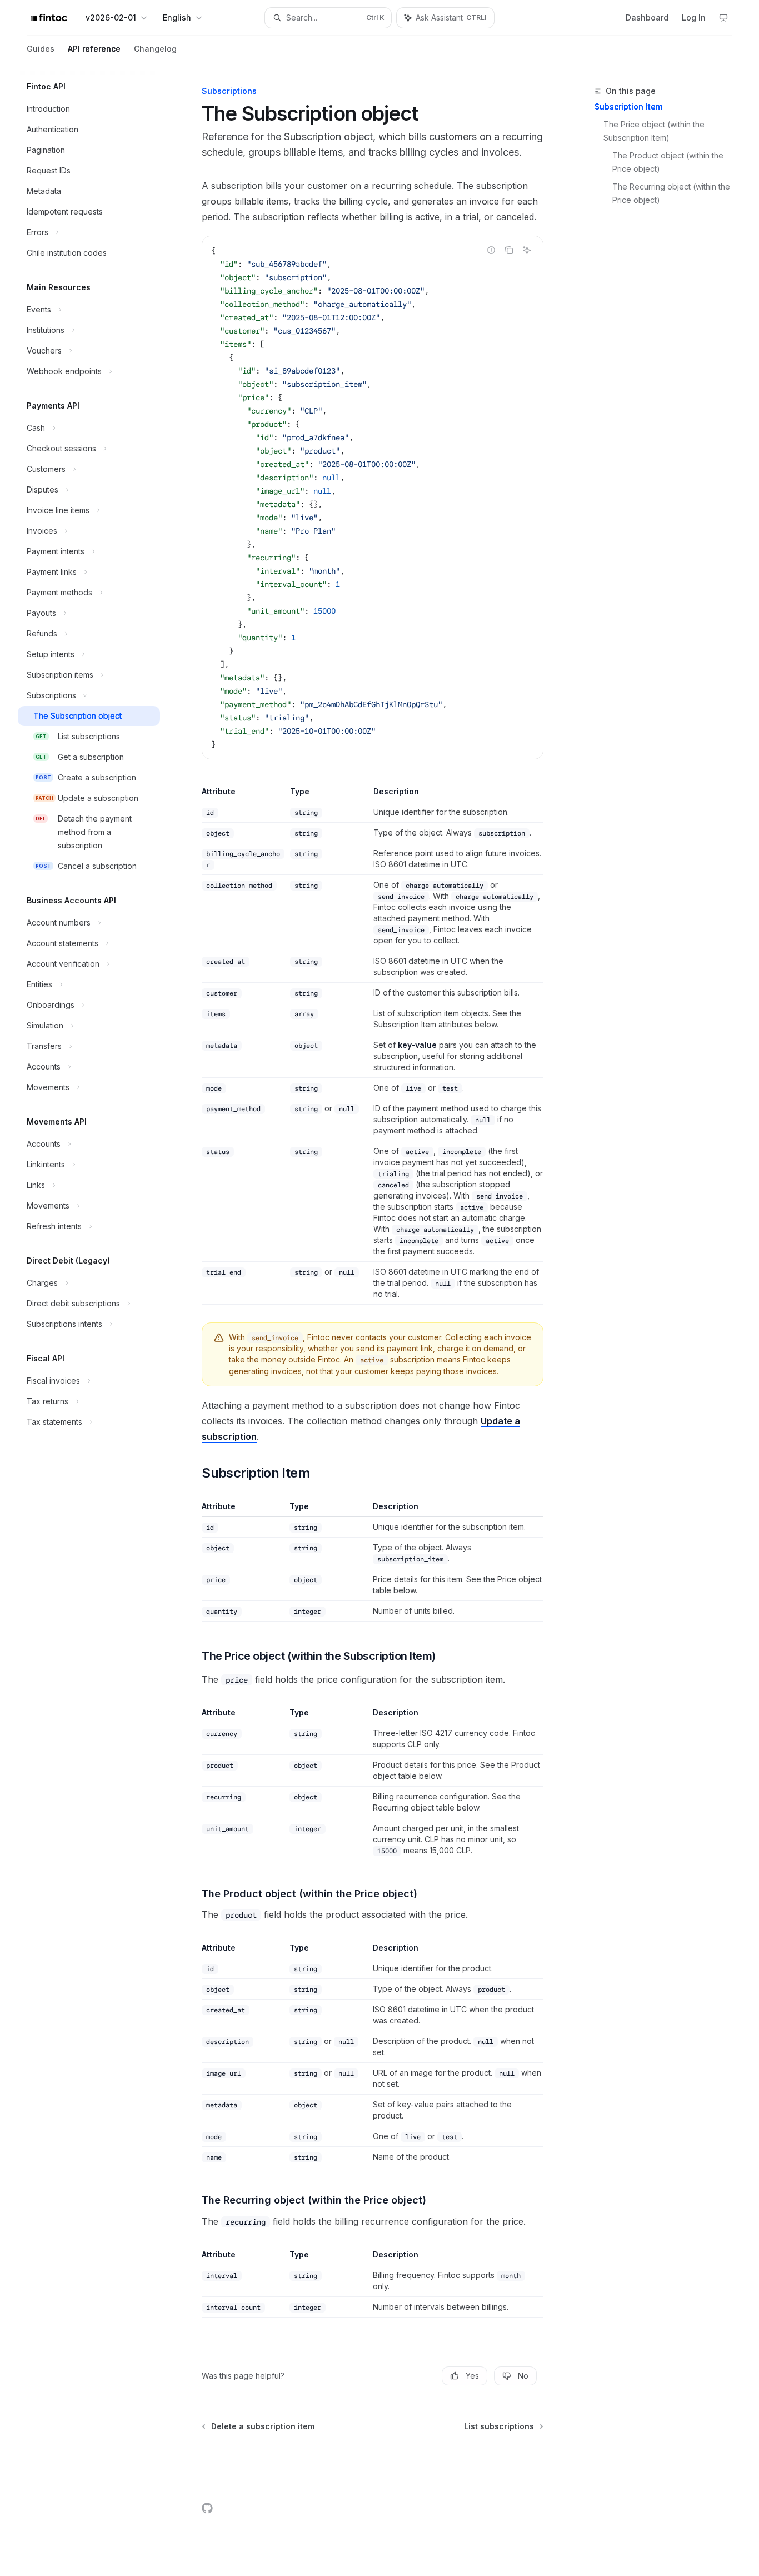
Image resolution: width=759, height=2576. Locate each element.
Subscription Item (628, 106)
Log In (694, 18)
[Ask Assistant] (527, 250)
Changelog (155, 49)
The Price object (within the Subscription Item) (655, 131)
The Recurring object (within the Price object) (672, 193)
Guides (41, 49)
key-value (417, 1045)
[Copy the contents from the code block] (509, 250)
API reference (94, 49)
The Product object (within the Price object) (669, 162)
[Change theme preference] (723, 18)
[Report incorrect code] (491, 250)
